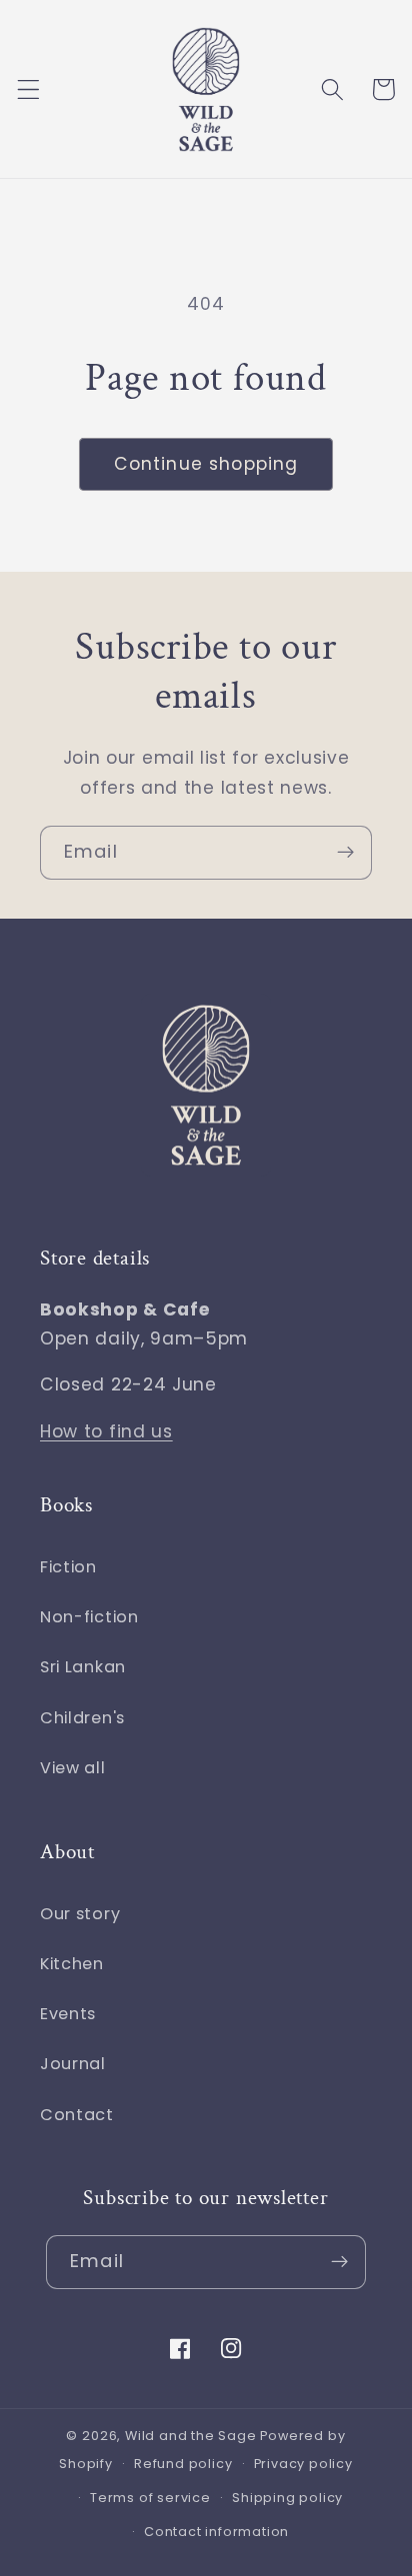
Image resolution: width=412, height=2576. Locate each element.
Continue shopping (206, 464)
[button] (28, 89)
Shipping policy (287, 2498)
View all (73, 1768)
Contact (77, 2115)
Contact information (216, 2532)
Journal (73, 2064)
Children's (82, 1718)
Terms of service (150, 2498)
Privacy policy (303, 2464)
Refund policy (183, 2464)
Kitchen (72, 1964)
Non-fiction (89, 1617)
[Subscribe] (345, 853)
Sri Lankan (83, 1667)
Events (68, 2014)
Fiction (68, 1567)
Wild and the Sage (191, 2436)
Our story (80, 1914)
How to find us (106, 1431)
